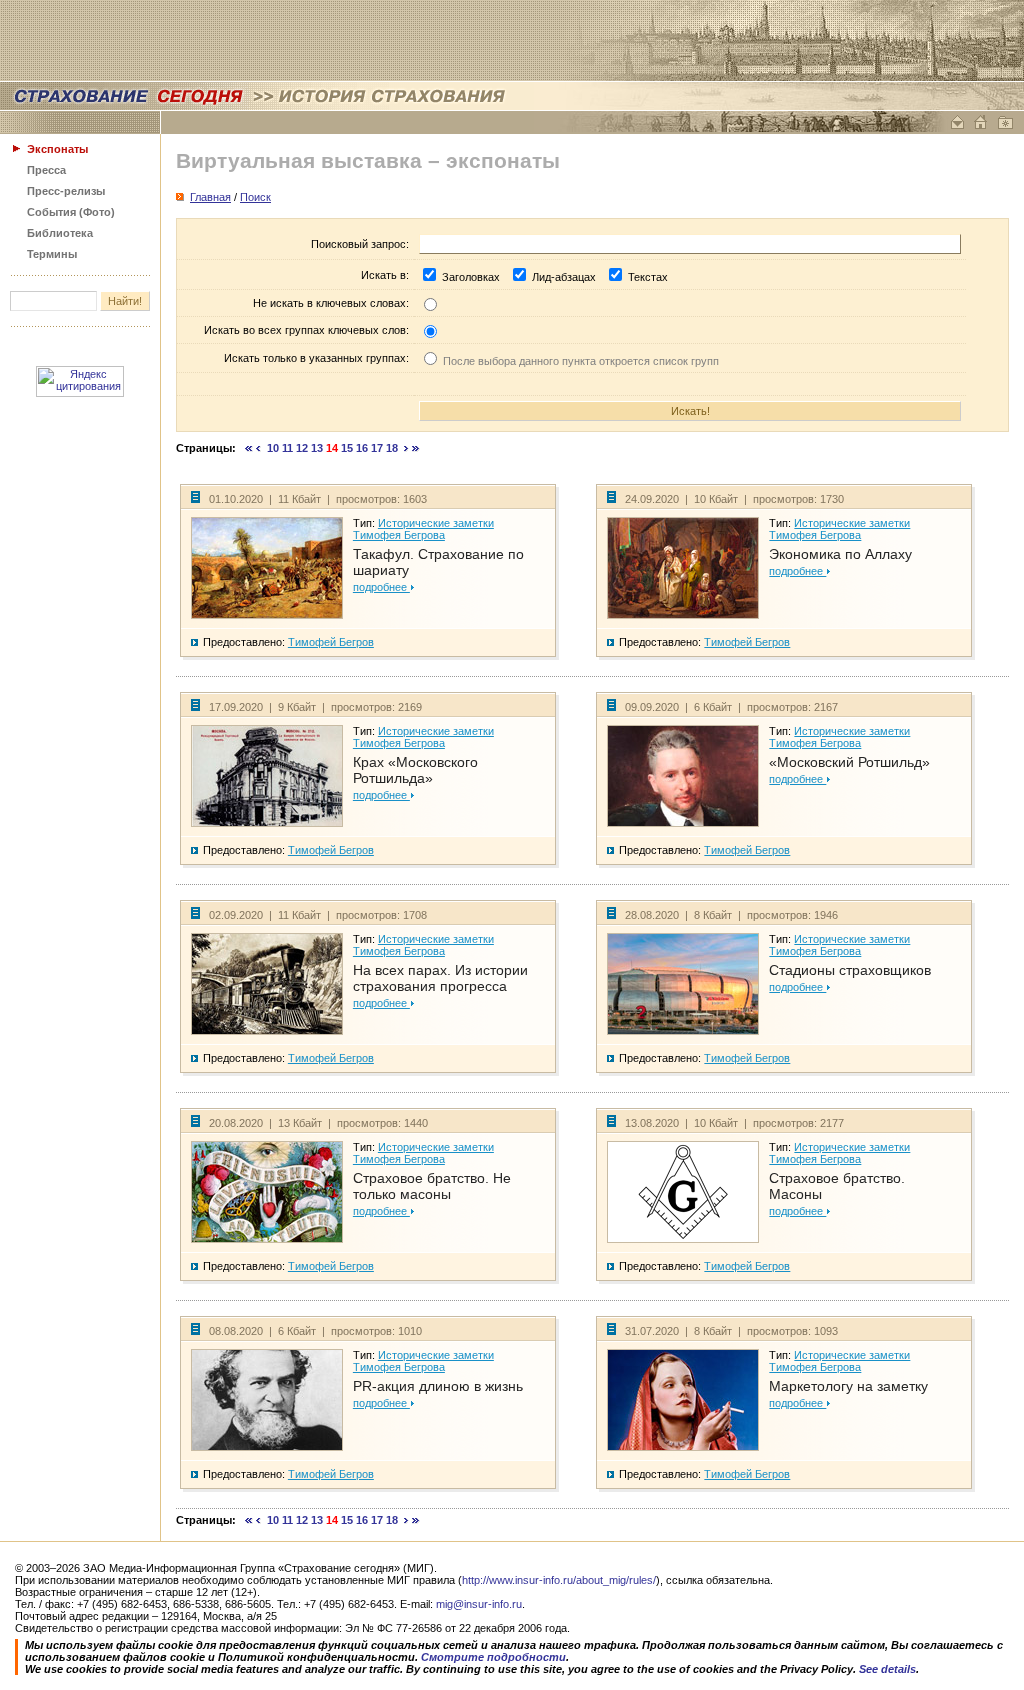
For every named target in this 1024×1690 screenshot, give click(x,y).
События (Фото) (71, 212)
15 (347, 448)
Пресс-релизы (66, 191)
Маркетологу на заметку (848, 1386)
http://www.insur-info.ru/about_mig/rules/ (559, 1580)
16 (362, 448)
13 (317, 448)
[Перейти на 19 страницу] (406, 448)
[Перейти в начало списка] (249, 448)
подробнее (381, 587)
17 (377, 448)
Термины (52, 254)
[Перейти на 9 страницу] (258, 448)
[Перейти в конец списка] (416, 448)
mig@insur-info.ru (479, 1604)
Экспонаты (57, 149)
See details (887, 1669)
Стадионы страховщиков (850, 970)
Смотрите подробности (493, 1657)
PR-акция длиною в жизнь (438, 1386)
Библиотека (60, 233)
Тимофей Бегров (331, 642)
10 (273, 448)
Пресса (46, 170)
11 (287, 448)
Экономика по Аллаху (840, 554)
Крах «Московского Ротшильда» (415, 770)
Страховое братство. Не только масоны (432, 1186)
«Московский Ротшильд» (849, 762)
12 (302, 448)
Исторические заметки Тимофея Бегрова (423, 529)
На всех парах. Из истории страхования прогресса (440, 978)
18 (392, 448)
